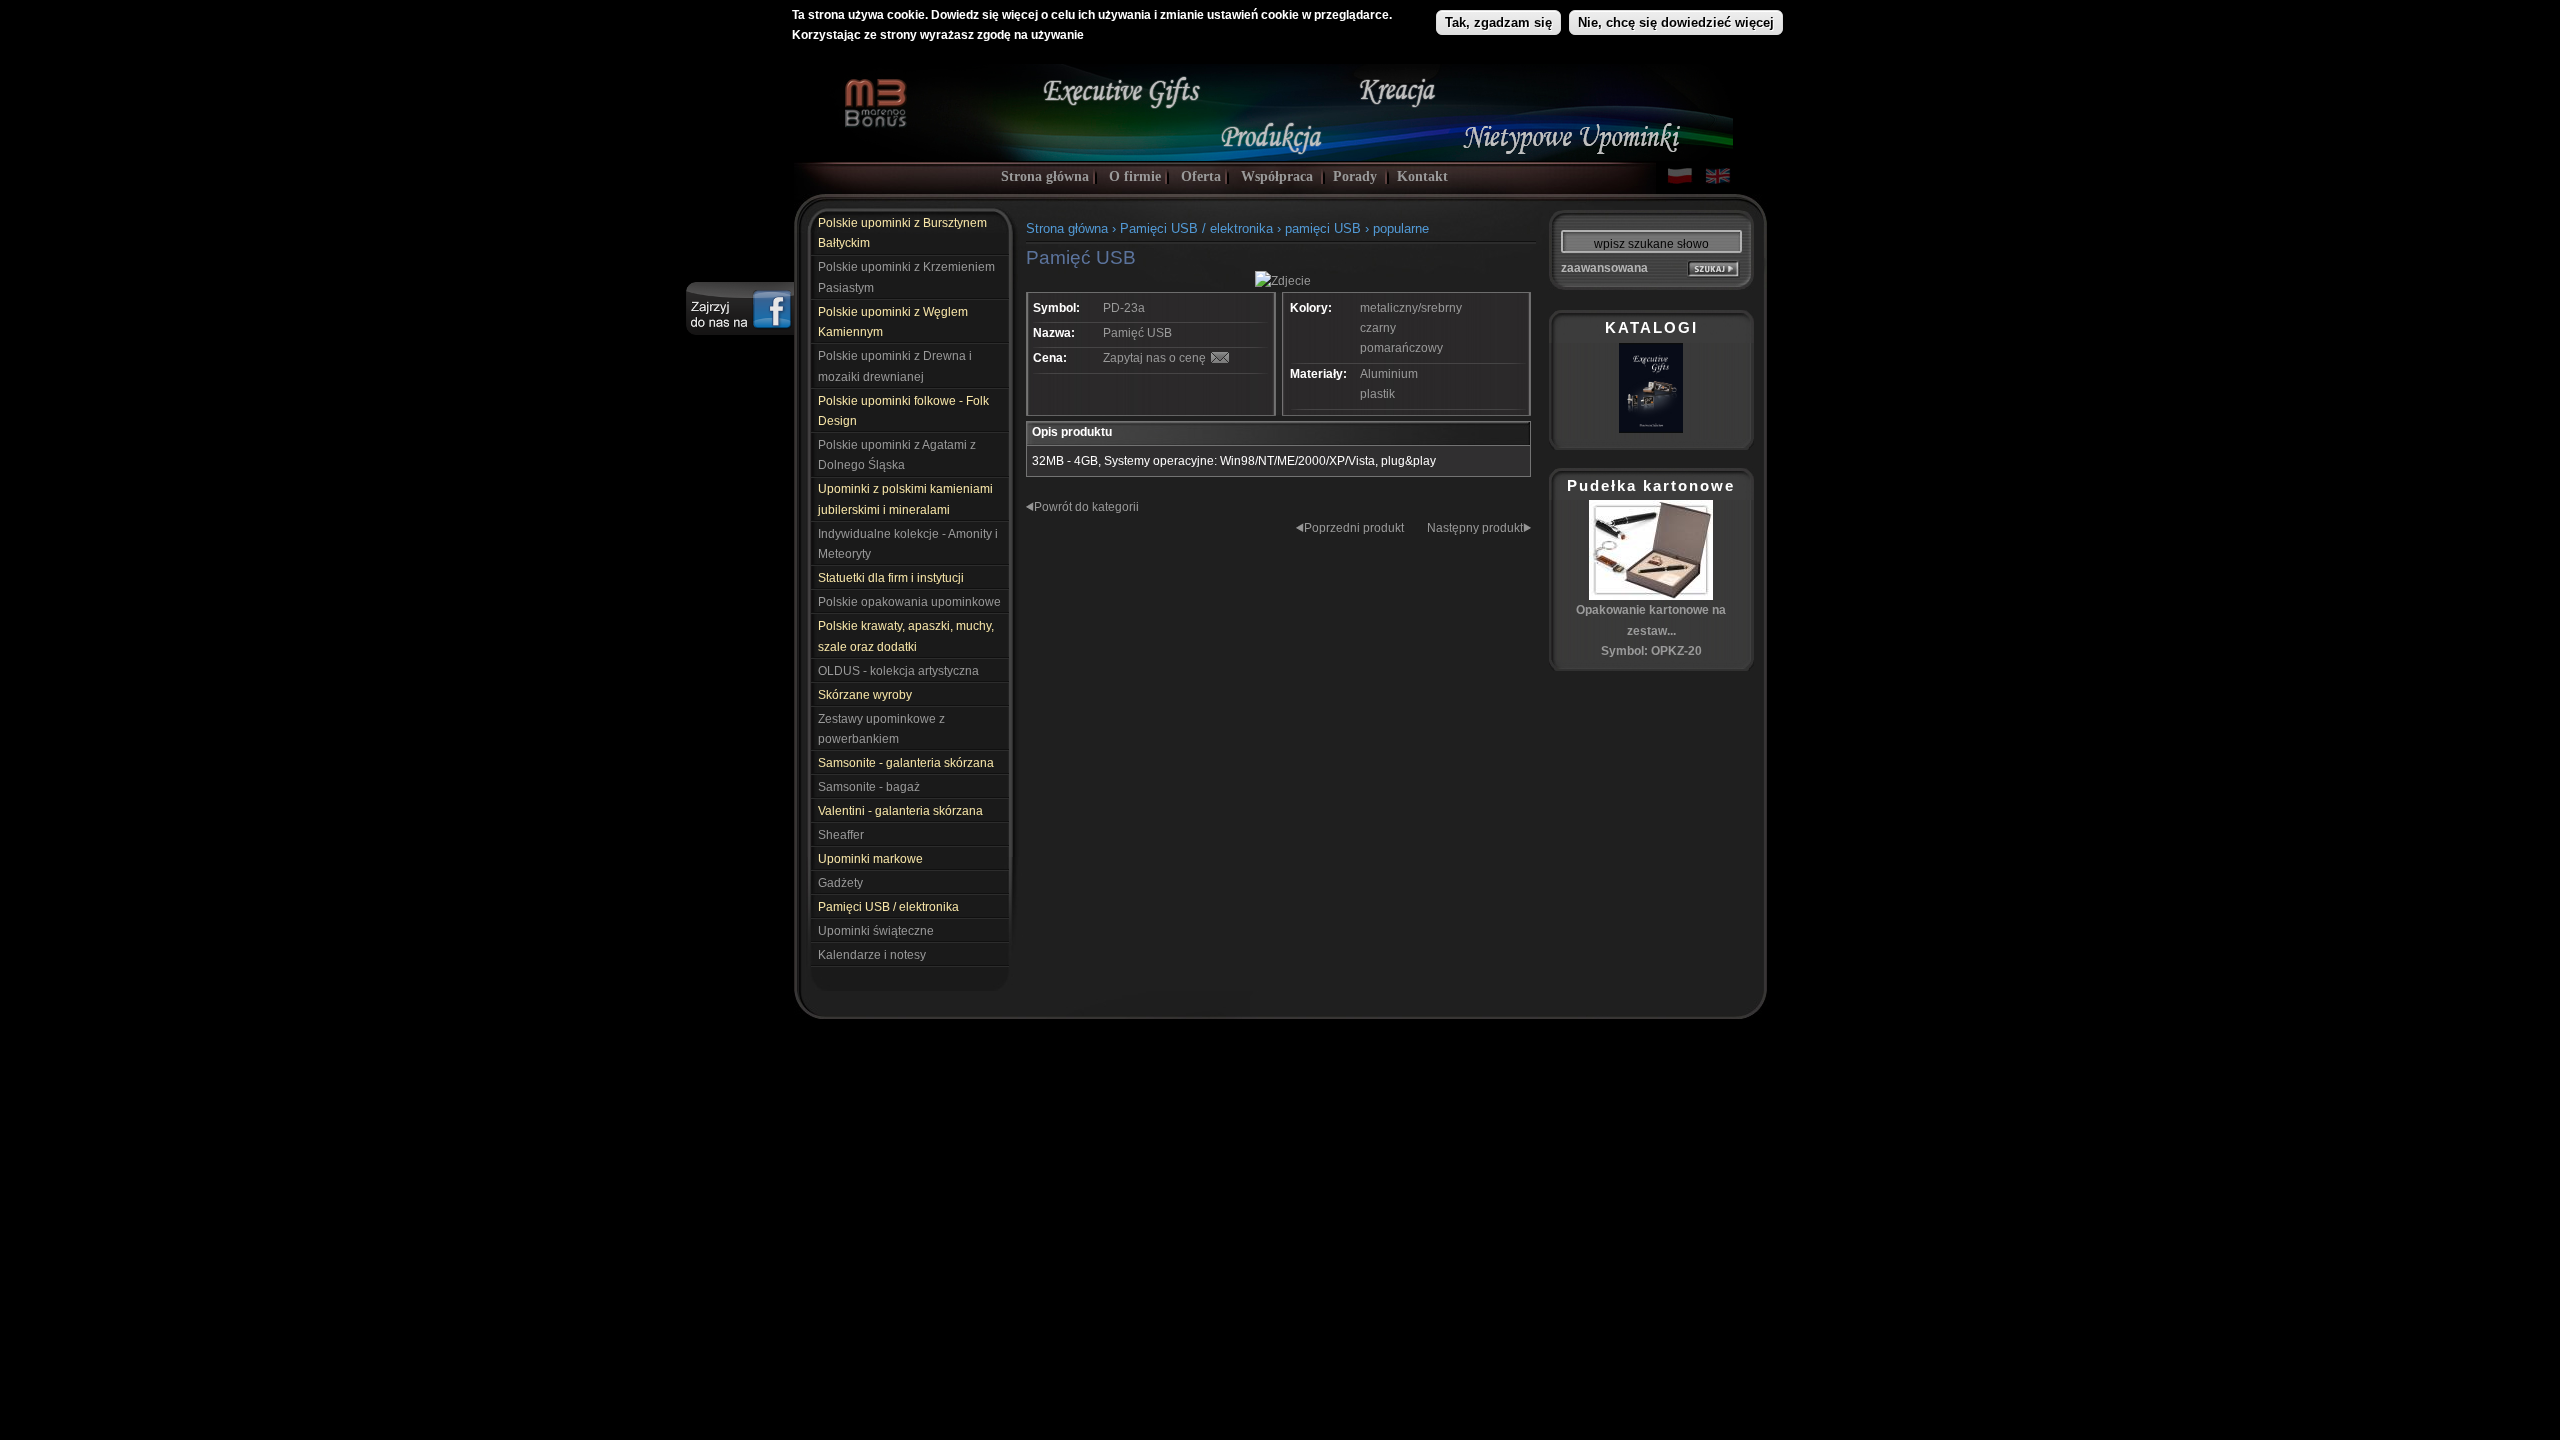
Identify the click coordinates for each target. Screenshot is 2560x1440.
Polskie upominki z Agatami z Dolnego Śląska (897, 455)
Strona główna (1045, 176)
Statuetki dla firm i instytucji (891, 578)
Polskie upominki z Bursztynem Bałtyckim (902, 233)
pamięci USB (1325, 228)
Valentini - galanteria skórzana (900, 811)
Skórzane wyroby (865, 695)
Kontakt (1422, 176)
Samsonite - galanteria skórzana (906, 763)
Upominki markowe (870, 859)
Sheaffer (841, 835)
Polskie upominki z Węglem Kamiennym (893, 322)
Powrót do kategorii (1086, 507)
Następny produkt (1475, 528)
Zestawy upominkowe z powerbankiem (881, 729)
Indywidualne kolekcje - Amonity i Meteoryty (908, 544)
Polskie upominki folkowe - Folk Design (903, 411)
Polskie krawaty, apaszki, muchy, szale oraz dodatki (906, 636)
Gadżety (840, 883)
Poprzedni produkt (1354, 528)
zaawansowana (1604, 268)
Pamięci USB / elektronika (888, 907)
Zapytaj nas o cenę (1154, 358)
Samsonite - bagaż (869, 787)
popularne (1401, 228)
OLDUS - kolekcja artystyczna (898, 671)
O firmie (1135, 176)
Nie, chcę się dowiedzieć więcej (1676, 22)
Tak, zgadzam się (1498, 22)
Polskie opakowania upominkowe (909, 602)
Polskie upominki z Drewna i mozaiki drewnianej (895, 366)
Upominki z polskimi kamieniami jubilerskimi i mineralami (905, 499)
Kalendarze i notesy (872, 955)
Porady (1355, 176)
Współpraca (1277, 176)
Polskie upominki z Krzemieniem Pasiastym (906, 277)
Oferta (1201, 176)
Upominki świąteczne (876, 931)
